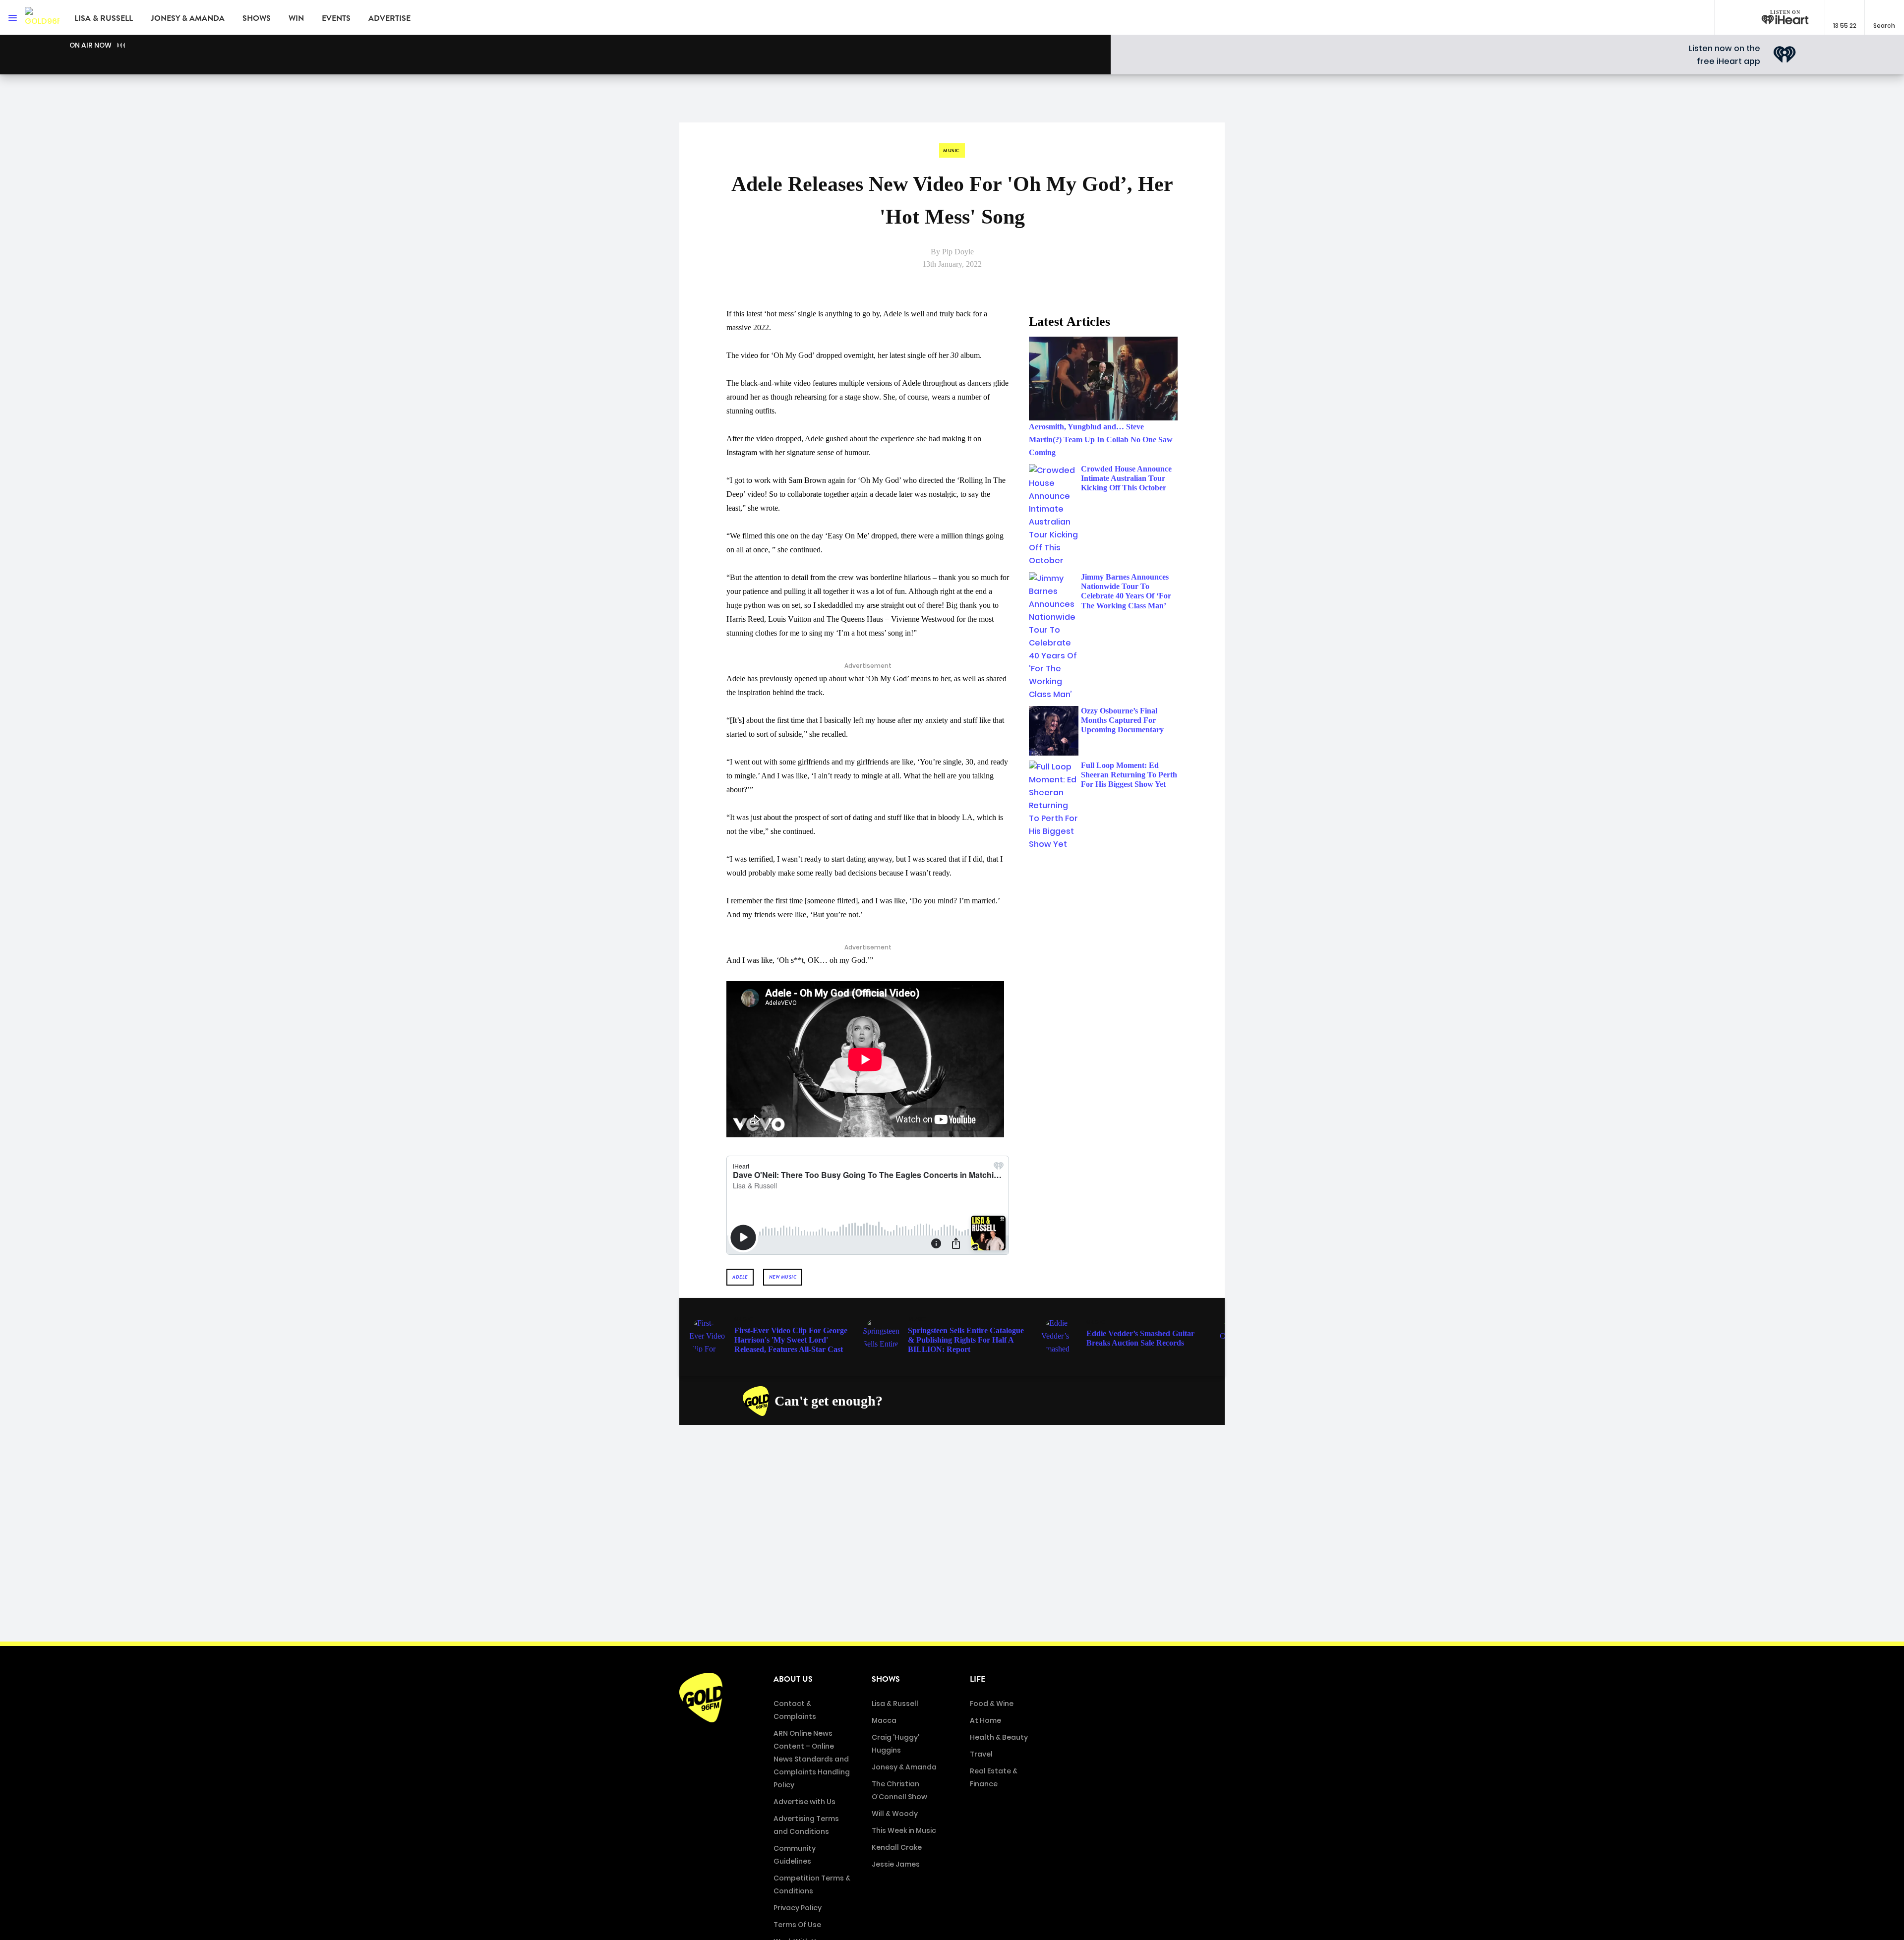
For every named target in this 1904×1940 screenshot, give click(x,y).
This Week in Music (904, 1830)
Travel (981, 1754)
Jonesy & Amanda (188, 18)
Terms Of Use (797, 1925)
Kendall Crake (897, 1847)
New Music (783, 1277)
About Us (793, 1679)
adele (740, 1277)
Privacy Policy (798, 1908)
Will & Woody (895, 1814)
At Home (985, 1720)
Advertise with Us (804, 1802)
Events (336, 18)
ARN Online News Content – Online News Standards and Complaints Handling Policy (812, 1759)
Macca (884, 1720)
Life (978, 1679)
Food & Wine (992, 1704)
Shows (257, 18)
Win (296, 18)
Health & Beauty (999, 1737)
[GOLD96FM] (42, 17)
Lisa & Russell (104, 18)
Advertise (389, 18)
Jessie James (896, 1864)
